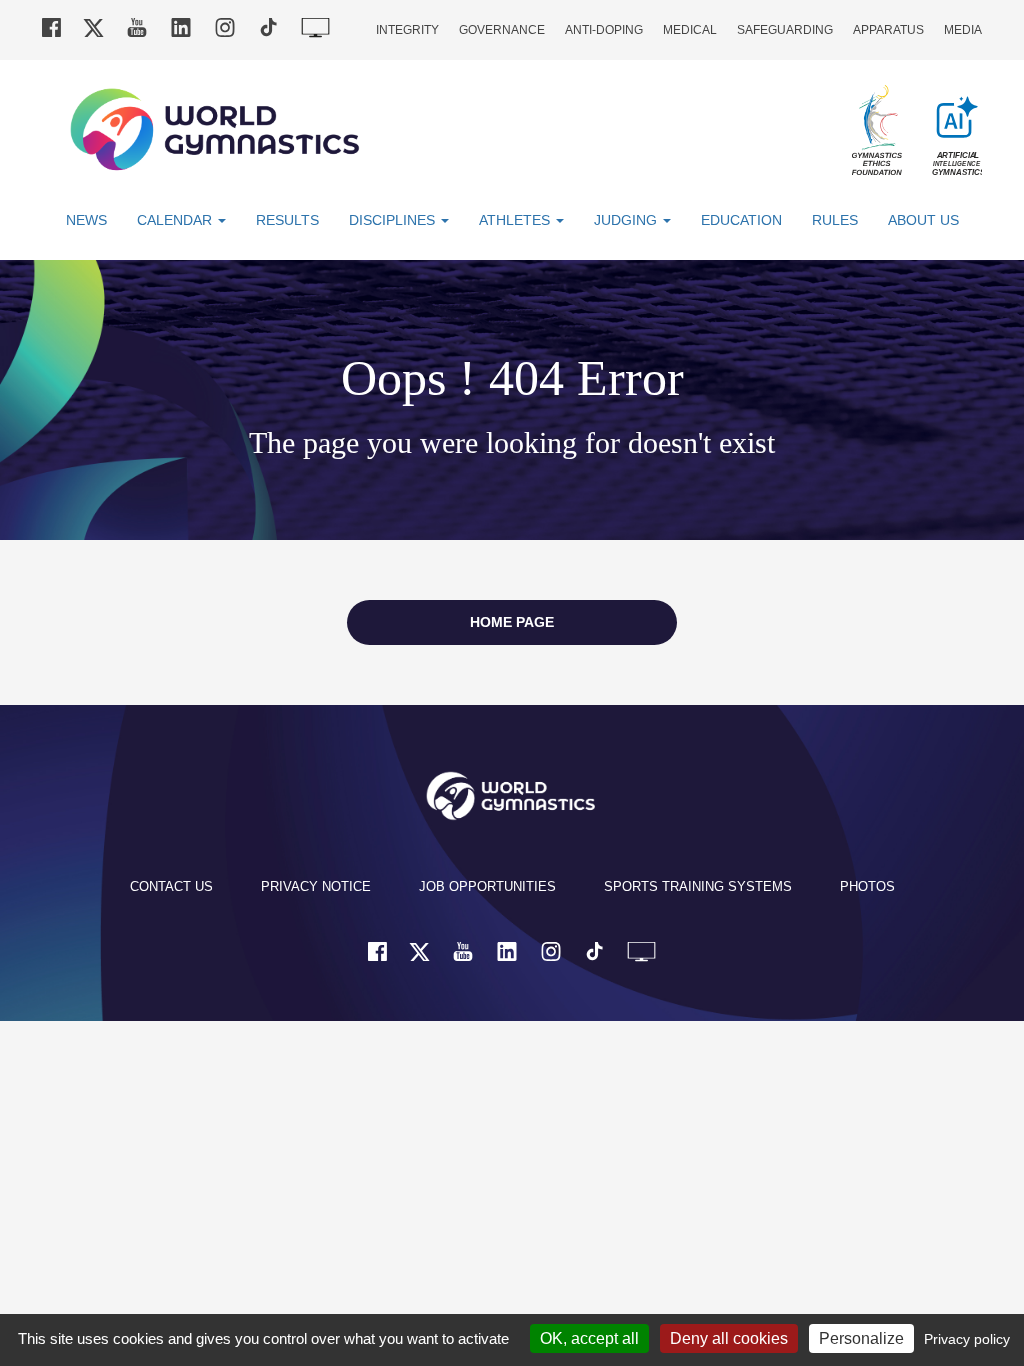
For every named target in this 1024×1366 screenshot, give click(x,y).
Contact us (171, 886)
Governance (502, 30)
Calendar (176, 220)
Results (287, 220)
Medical (690, 30)
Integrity (407, 30)
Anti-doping (604, 30)
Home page (512, 622)
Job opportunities (487, 886)
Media (963, 30)
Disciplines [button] (394, 220)
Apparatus (888, 30)
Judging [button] (627, 220)
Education (741, 220)
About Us (923, 220)
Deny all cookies (729, 1338)
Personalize (861, 1338)
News (86, 220)
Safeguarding (785, 30)
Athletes (516, 220)
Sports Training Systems (698, 886)
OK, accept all (589, 1338)
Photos (867, 886)
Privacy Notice (316, 886)
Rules (835, 220)
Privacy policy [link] (967, 1339)
